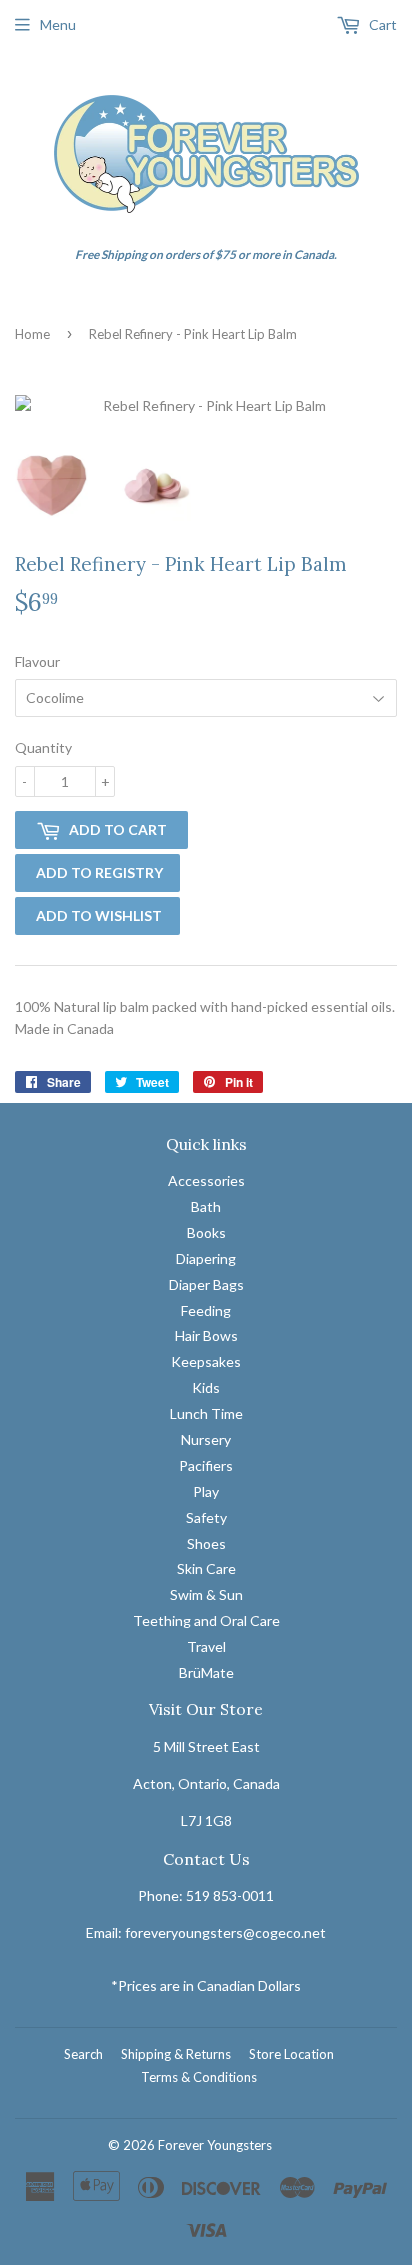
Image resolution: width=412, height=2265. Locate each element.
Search (83, 2054)
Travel (206, 1646)
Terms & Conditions (199, 2077)
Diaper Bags (206, 1284)
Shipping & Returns (176, 2054)
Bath (206, 1206)
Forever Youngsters (215, 2145)
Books (206, 1232)
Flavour (37, 661)
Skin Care (206, 1568)
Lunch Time (206, 1413)
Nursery (206, 1439)
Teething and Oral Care (206, 1620)
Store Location (291, 2054)
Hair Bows (206, 1335)
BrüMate (206, 1672)
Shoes (206, 1543)
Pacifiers (206, 1465)
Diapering (206, 1258)
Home (32, 334)
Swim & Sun (206, 1594)
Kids (206, 1387)
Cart (381, 24)
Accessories (206, 1180)
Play (206, 1491)
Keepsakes (206, 1361)
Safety (206, 1517)
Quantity (43, 747)
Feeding (206, 1310)
